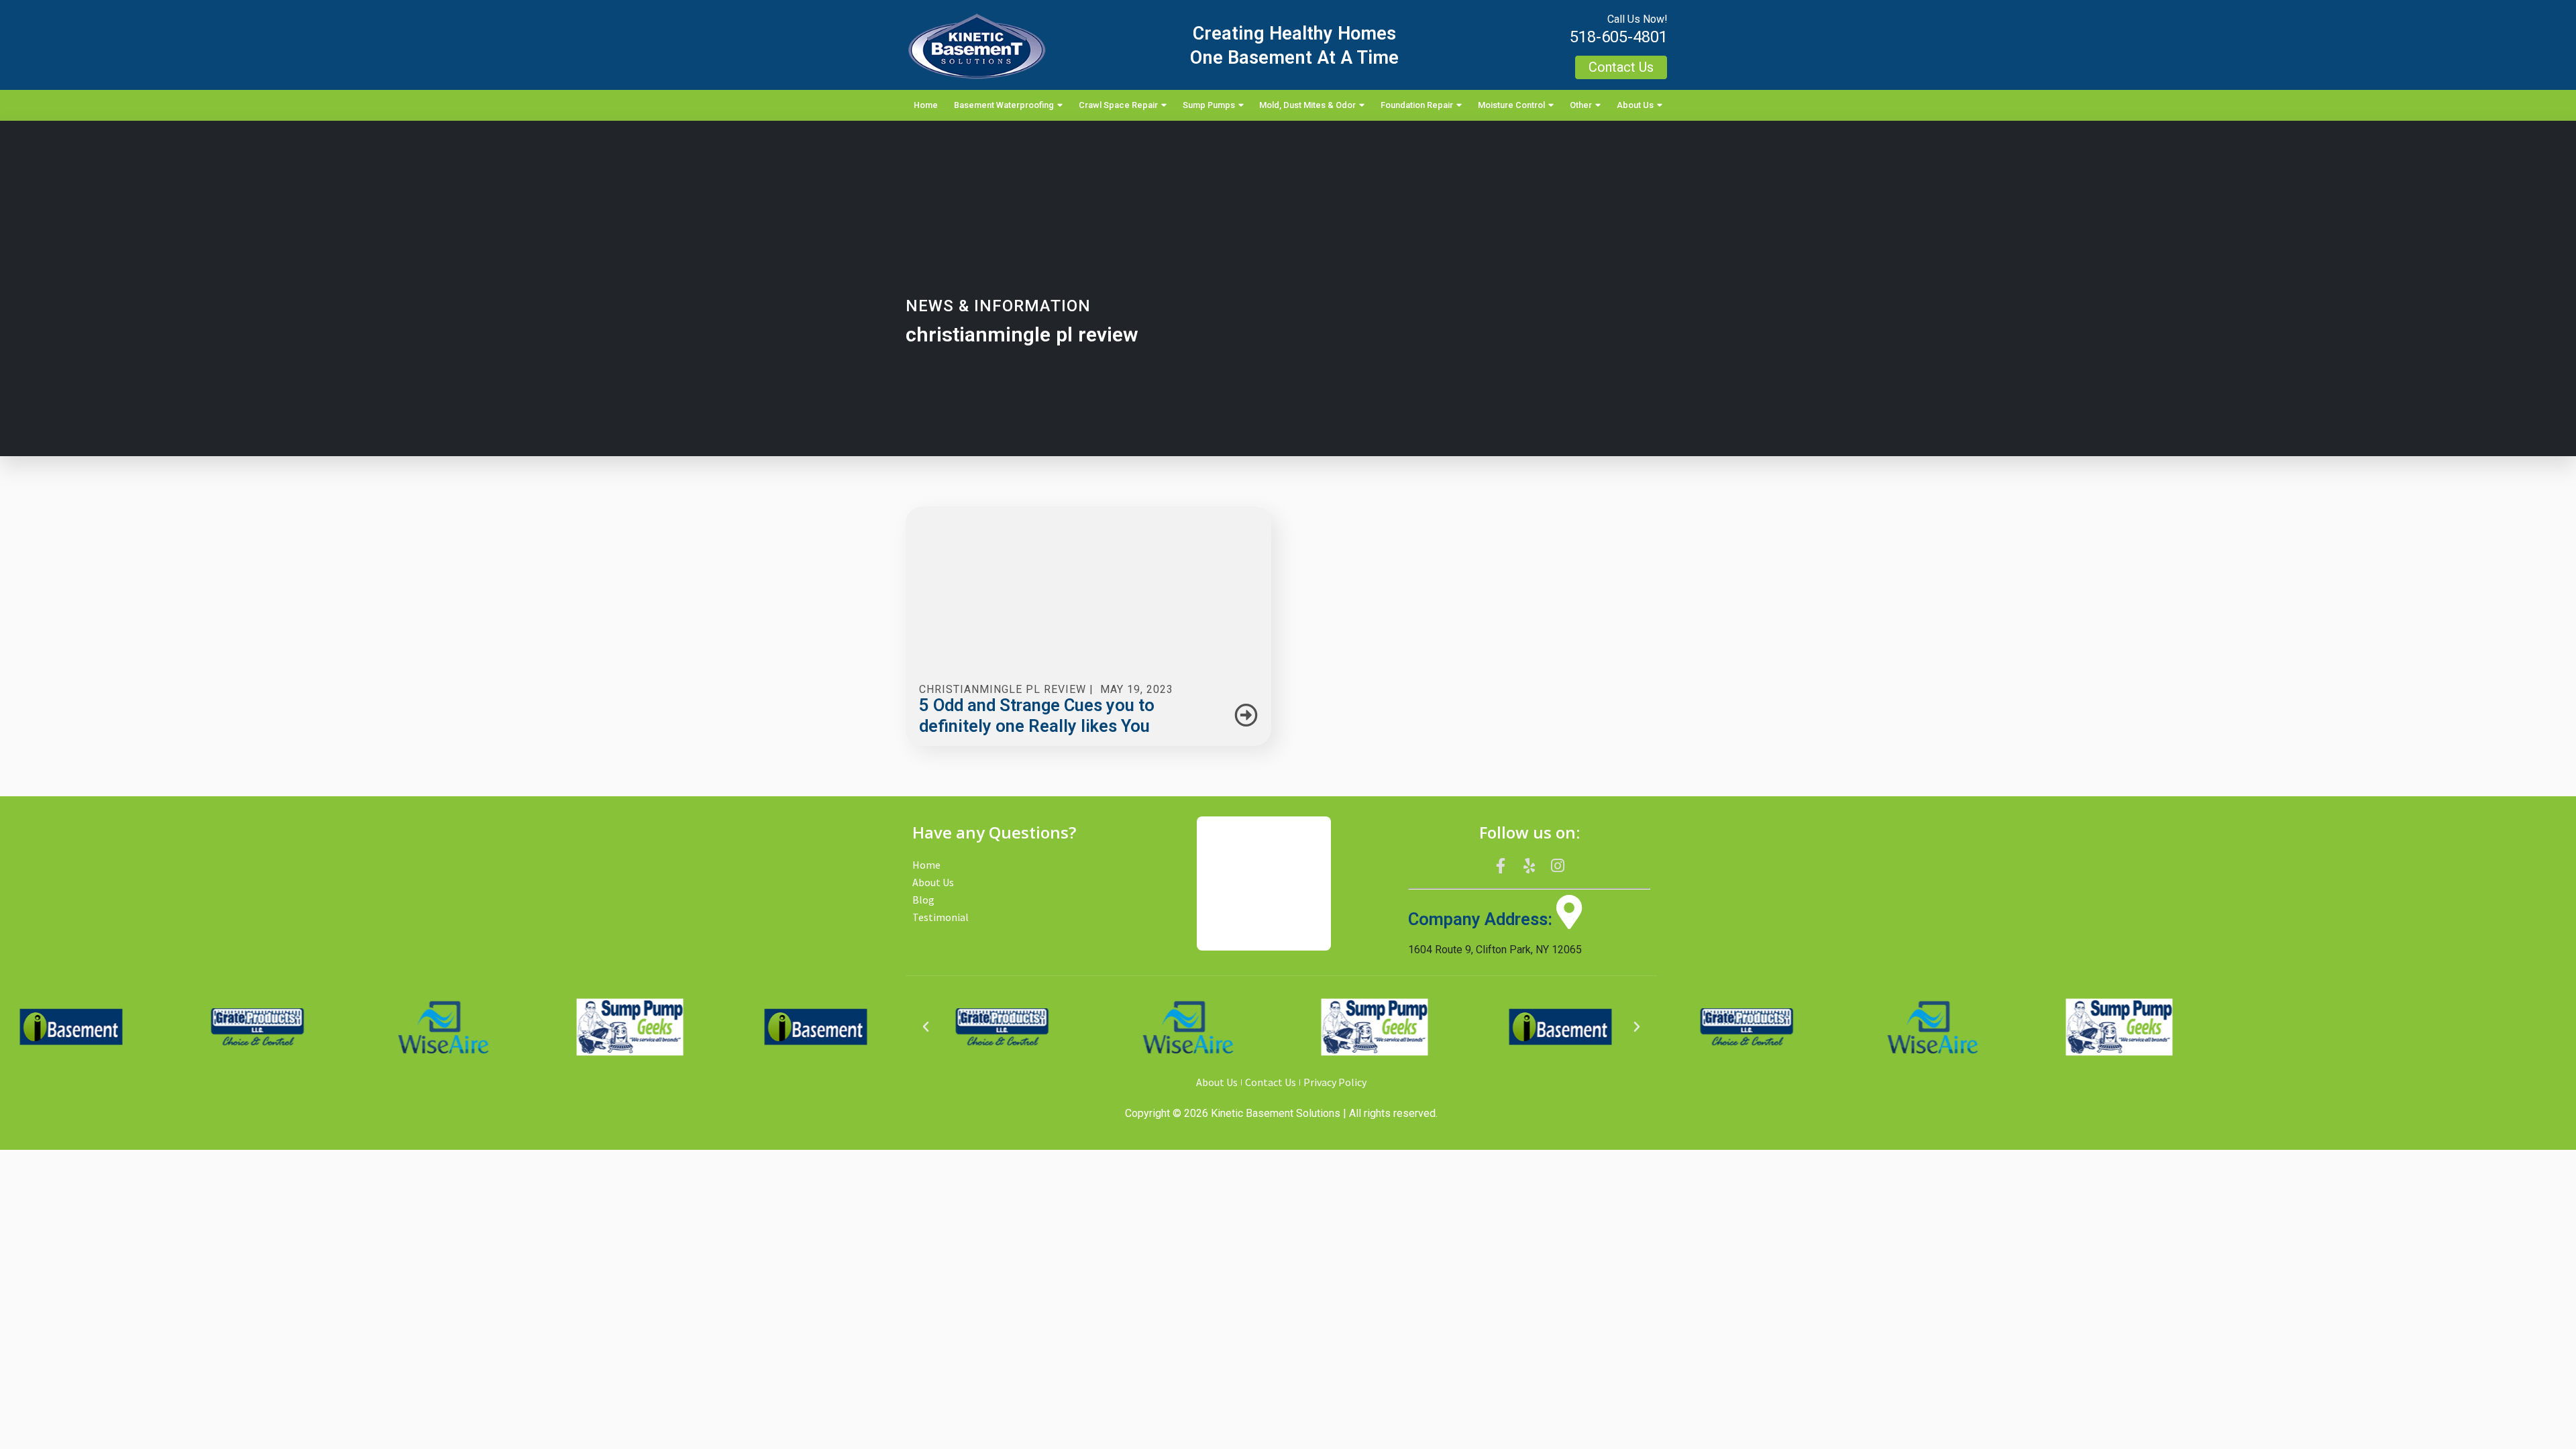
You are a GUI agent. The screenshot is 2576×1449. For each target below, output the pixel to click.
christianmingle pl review (1003, 689)
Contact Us (1271, 1082)
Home (926, 105)
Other (1581, 105)
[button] (926, 1027)
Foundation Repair (1417, 105)
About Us (1635, 105)
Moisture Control (1511, 105)
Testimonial (941, 917)
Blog (923, 900)
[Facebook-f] (1501, 865)
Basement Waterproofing (1004, 105)
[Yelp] (1529, 865)
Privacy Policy (1335, 1082)
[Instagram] (1558, 865)
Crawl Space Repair (1118, 105)
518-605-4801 (1619, 37)
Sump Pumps (1209, 105)
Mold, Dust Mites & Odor (1307, 105)
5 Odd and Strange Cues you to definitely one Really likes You (1037, 715)
